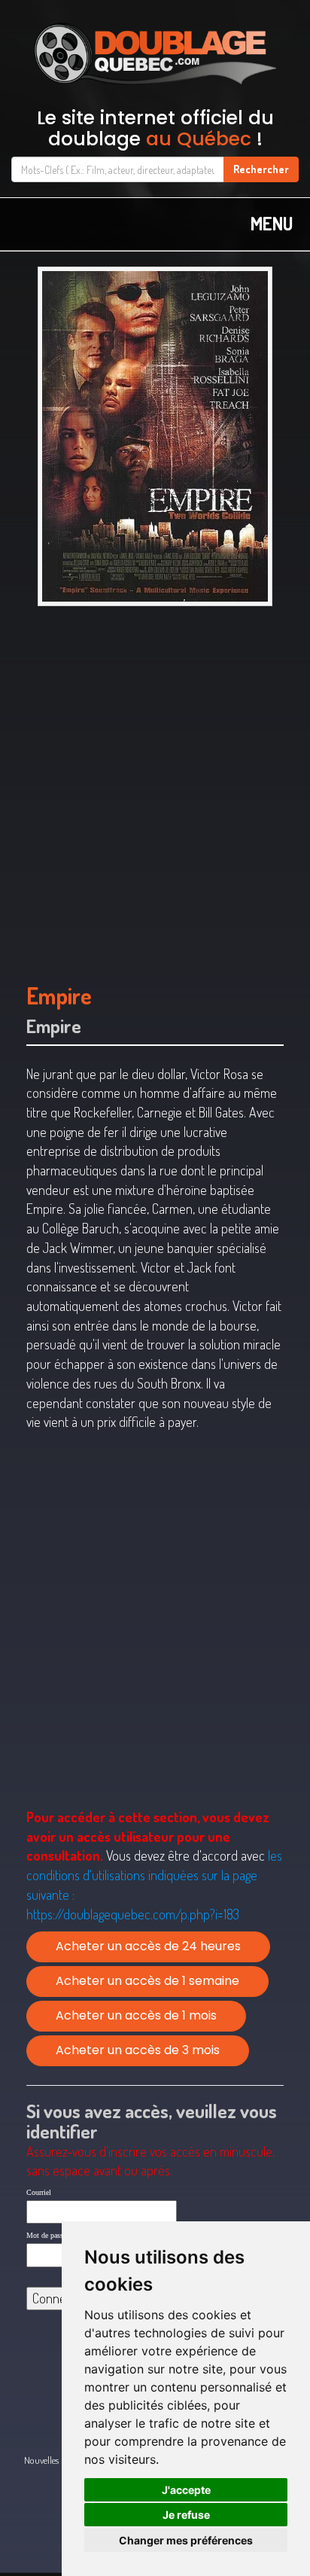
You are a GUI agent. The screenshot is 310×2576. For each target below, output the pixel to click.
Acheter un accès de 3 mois (138, 2050)
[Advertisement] (155, 787)
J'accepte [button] (186, 2490)
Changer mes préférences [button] (186, 2540)
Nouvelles (41, 2460)
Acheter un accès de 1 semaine (147, 1981)
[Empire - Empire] (155, 436)
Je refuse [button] (186, 2515)
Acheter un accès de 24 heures (148, 1946)
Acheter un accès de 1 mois (136, 2015)
